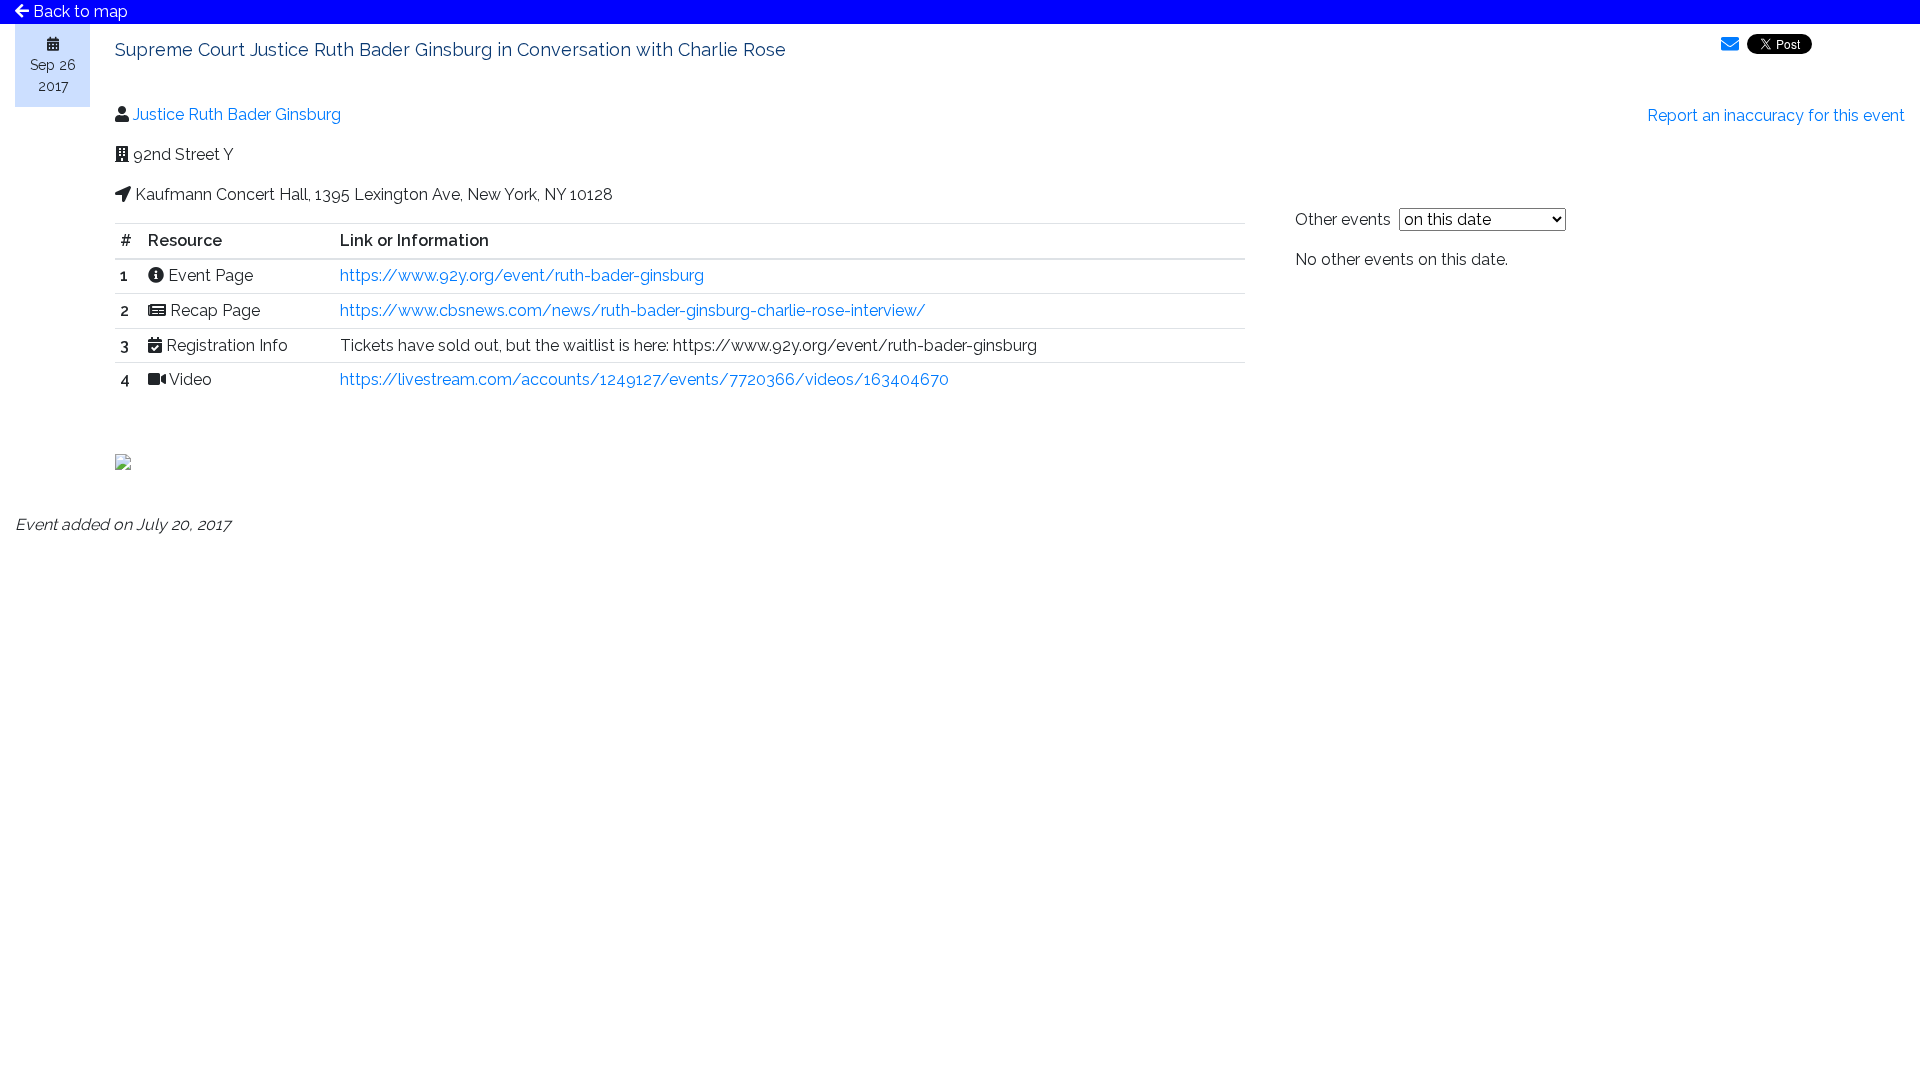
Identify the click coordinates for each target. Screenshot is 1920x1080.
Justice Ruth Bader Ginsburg (237, 114)
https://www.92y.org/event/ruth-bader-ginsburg (522, 275)
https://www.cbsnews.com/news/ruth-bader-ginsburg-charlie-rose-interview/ (633, 310)
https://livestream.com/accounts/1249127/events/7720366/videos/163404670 (644, 379)
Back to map (78, 11)
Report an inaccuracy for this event (1776, 115)
